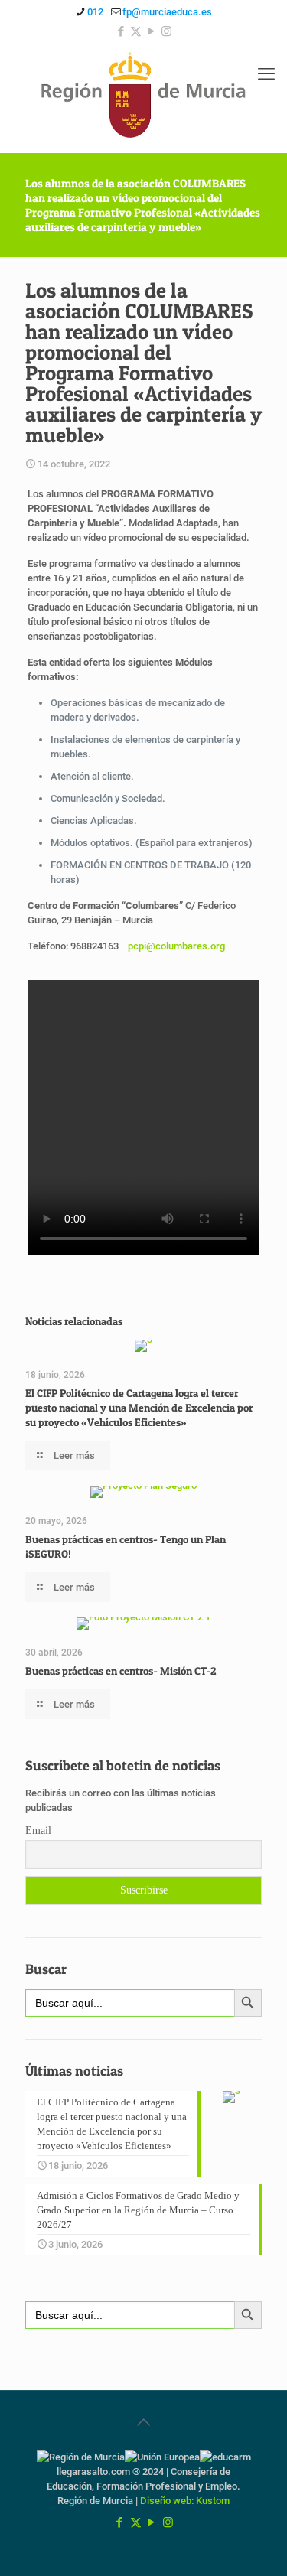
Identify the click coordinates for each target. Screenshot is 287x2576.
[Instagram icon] (166, 31)
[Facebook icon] (121, 31)
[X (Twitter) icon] (136, 31)
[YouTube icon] (151, 31)
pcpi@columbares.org (176, 946)
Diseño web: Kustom (185, 2501)
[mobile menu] (266, 74)
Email (38, 1830)
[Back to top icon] (144, 2422)
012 (95, 12)
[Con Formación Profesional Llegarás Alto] (143, 98)
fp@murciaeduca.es (167, 12)
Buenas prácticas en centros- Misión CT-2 (121, 1671)
